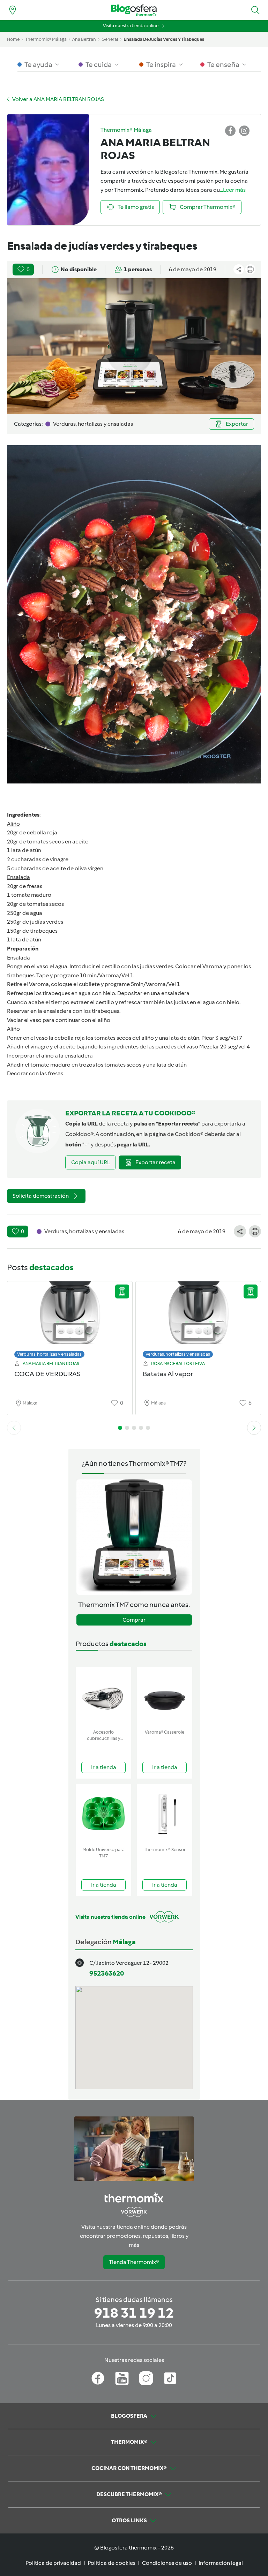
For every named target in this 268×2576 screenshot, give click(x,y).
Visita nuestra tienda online (131, 26)
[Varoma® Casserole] (165, 1696)
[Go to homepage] (134, 10)
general (110, 39)
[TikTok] (170, 2378)
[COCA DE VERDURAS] (70, 1318)
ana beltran (84, 39)
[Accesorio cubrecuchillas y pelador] (103, 1696)
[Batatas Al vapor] (198, 1318)
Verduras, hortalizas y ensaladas (49, 1354)
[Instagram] (146, 2378)
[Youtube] (122, 2378)
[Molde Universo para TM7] (103, 1814)
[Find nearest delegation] (13, 10)
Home (13, 39)
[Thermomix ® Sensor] (165, 1814)
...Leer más (233, 190)
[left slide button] (14, 1428)
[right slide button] (254, 1428)
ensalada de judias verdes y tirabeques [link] (164, 39)
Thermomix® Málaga (46, 39)
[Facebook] (98, 2378)
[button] (255, 10)
